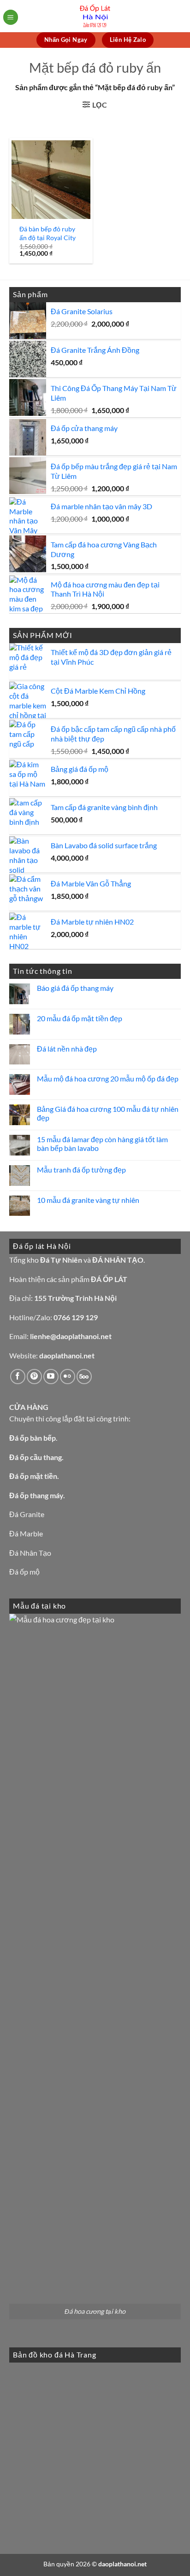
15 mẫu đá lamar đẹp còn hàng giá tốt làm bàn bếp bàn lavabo (102, 1144)
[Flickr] (68, 1377)
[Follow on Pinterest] (34, 1377)
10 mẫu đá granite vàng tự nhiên (88, 1200)
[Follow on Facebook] (18, 1377)
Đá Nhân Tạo (30, 1553)
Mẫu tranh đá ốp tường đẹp (81, 1170)
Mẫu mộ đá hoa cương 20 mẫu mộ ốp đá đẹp (108, 1078)
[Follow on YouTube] (51, 1377)
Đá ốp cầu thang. (36, 1457)
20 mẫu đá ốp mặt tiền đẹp (80, 1018)
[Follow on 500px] (84, 1377)
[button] (11, 17)
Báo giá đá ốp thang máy (75, 988)
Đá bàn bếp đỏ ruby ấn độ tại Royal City (47, 233)
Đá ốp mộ (24, 1572)
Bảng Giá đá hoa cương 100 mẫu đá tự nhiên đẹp (108, 1113)
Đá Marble (26, 1533)
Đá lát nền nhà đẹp (67, 1049)
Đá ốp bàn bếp (33, 1438)
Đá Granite (27, 1514)
